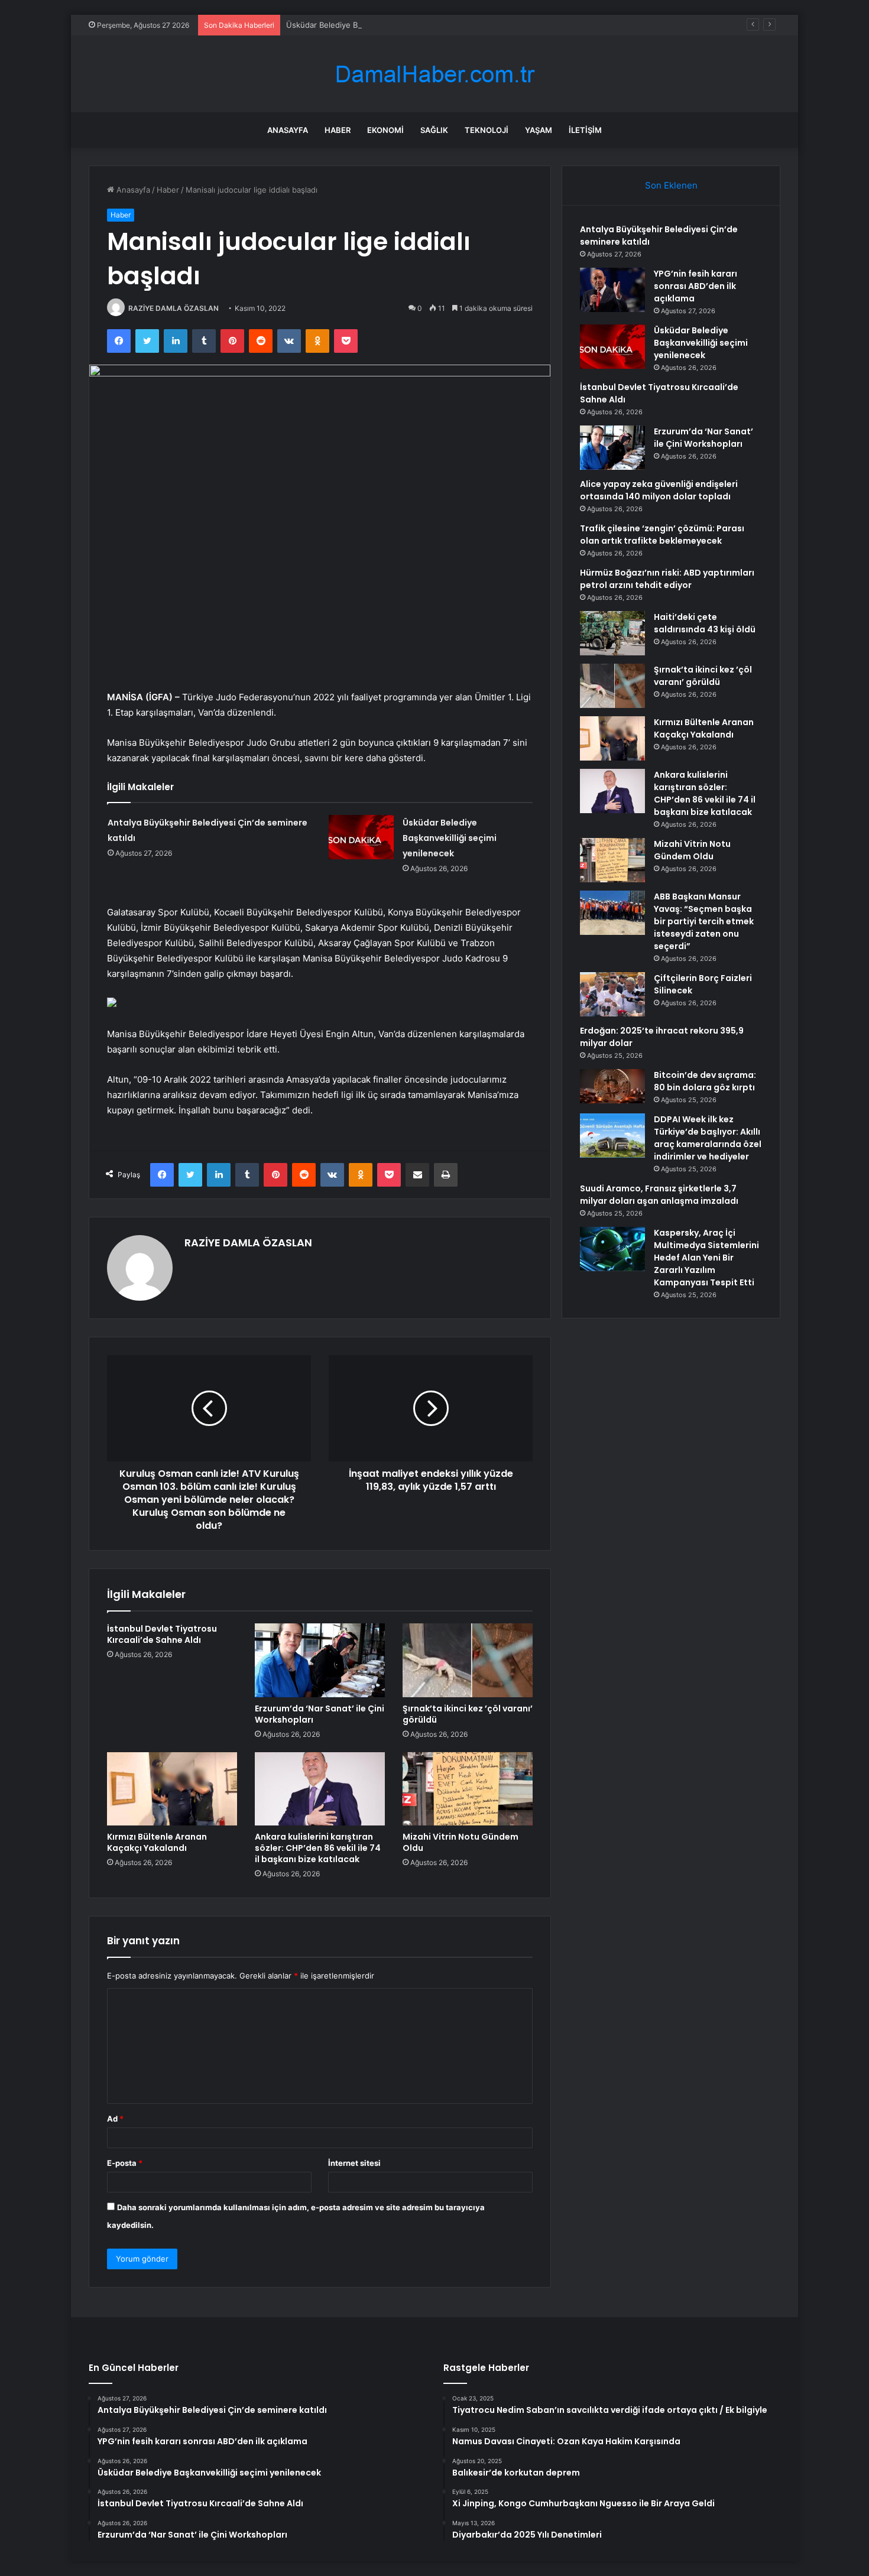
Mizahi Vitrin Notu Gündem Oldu (461, 1842)
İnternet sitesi (354, 2163)
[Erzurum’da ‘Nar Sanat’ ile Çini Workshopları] (320, 1660)
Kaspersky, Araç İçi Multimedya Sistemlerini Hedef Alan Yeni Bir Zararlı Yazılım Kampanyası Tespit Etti (706, 1258)
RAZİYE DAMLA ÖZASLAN (174, 308)
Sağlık (434, 130)
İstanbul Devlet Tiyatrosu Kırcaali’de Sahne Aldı (162, 1634)
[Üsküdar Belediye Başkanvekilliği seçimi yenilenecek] (361, 837)
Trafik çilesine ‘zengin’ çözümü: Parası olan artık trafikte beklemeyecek (662, 535)
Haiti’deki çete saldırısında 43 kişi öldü (705, 623)
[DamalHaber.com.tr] (434, 74)
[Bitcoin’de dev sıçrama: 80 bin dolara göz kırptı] (612, 1086)
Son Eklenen (671, 185)
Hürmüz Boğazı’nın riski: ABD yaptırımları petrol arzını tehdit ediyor (667, 579)
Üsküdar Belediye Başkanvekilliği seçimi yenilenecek (382, 25)
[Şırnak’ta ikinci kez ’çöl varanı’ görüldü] (468, 1660)
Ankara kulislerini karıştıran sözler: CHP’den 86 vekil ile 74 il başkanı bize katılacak (318, 1848)
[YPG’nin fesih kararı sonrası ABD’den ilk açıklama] (612, 290)
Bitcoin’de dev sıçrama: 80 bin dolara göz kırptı (705, 1081)
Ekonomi (385, 130)
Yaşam (539, 130)
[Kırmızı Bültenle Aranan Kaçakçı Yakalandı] (172, 1789)
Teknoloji (487, 130)
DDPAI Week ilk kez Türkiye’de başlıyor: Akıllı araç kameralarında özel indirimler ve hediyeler (708, 1138)
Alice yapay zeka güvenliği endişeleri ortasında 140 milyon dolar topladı (659, 490)
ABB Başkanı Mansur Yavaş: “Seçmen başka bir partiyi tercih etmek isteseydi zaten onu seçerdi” (704, 921)
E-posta (125, 2163)
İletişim (585, 130)
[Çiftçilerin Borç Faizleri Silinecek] (612, 994)
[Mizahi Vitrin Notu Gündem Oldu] (468, 1789)
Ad (115, 2119)
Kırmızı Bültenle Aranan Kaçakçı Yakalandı (157, 1842)
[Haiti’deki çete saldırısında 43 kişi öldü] (612, 633)
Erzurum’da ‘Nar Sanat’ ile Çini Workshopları (320, 1714)
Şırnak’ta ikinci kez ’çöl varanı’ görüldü (468, 1714)
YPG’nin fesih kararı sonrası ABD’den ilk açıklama (695, 286)
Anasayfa (288, 130)
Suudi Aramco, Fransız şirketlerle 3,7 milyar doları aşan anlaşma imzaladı (659, 1195)
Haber (338, 130)
